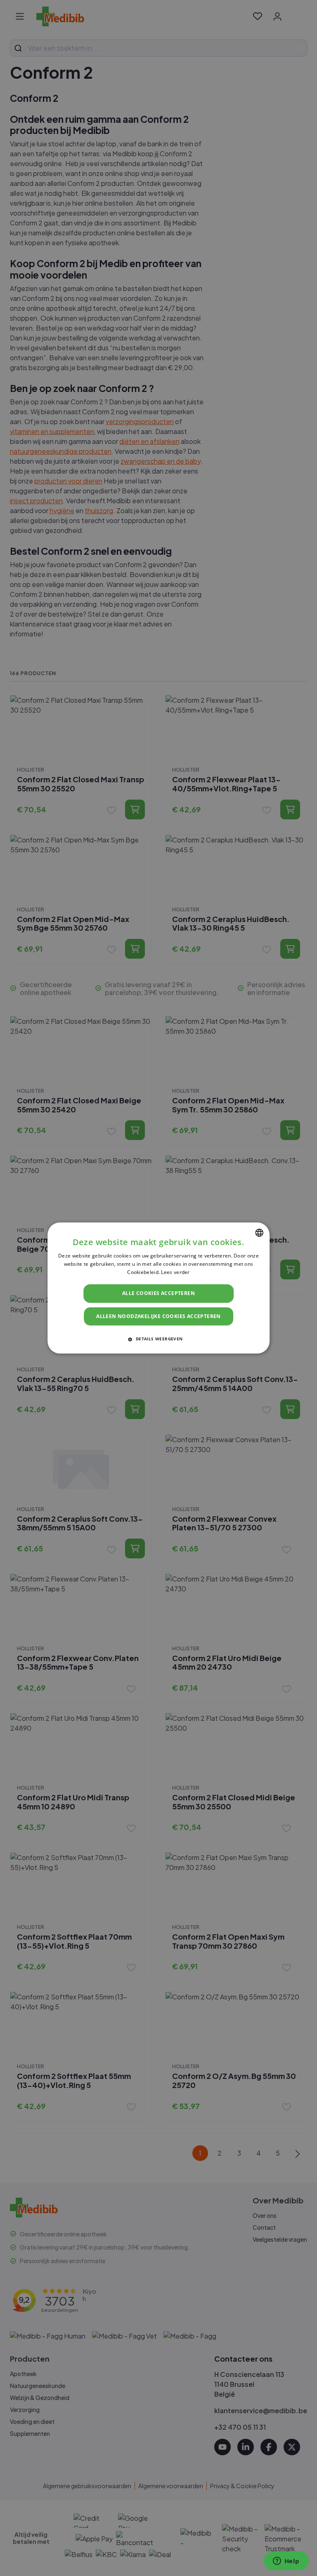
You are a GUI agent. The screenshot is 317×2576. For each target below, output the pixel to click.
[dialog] (158, 1288)
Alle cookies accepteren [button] (158, 1293)
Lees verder (175, 1272)
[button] (158, 1339)
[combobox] (259, 1233)
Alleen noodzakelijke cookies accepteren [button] (158, 1316)
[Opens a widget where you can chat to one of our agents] (286, 2562)
